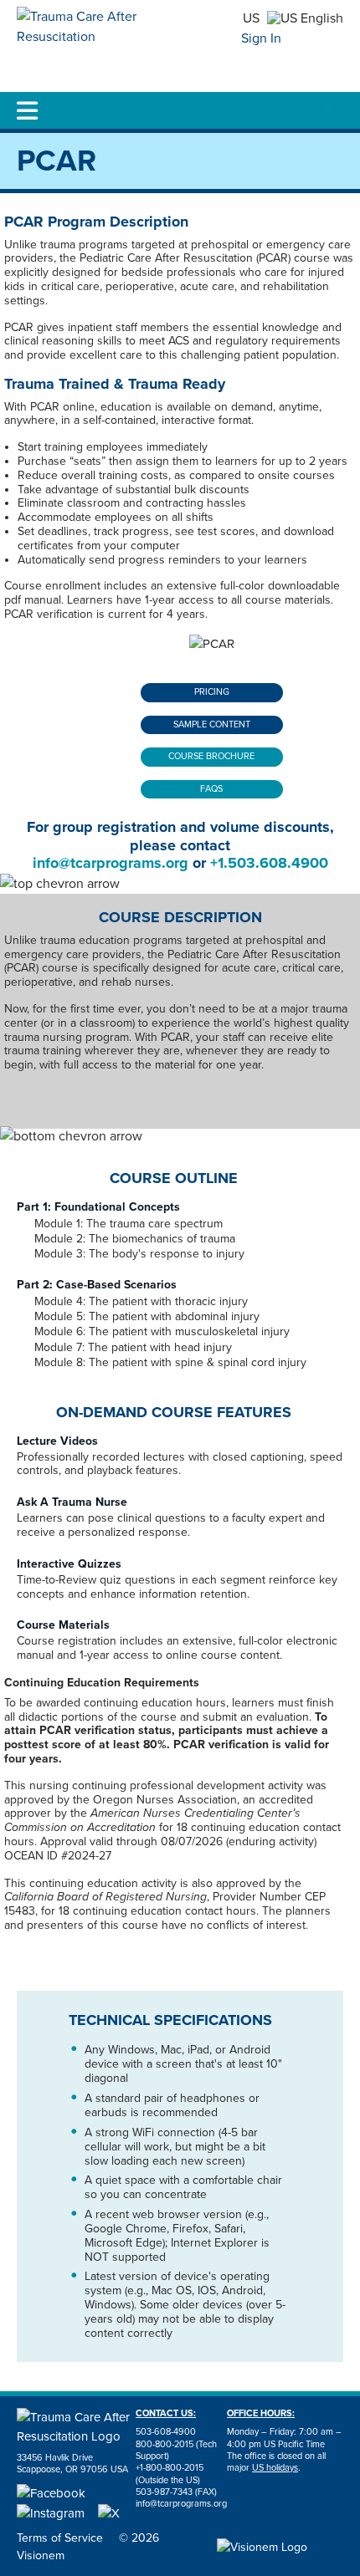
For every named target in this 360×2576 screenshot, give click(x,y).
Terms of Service (60, 2538)
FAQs (211, 789)
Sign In (261, 38)
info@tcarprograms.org (111, 863)
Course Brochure (211, 756)
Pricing (212, 692)
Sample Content (212, 724)
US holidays (275, 2468)
